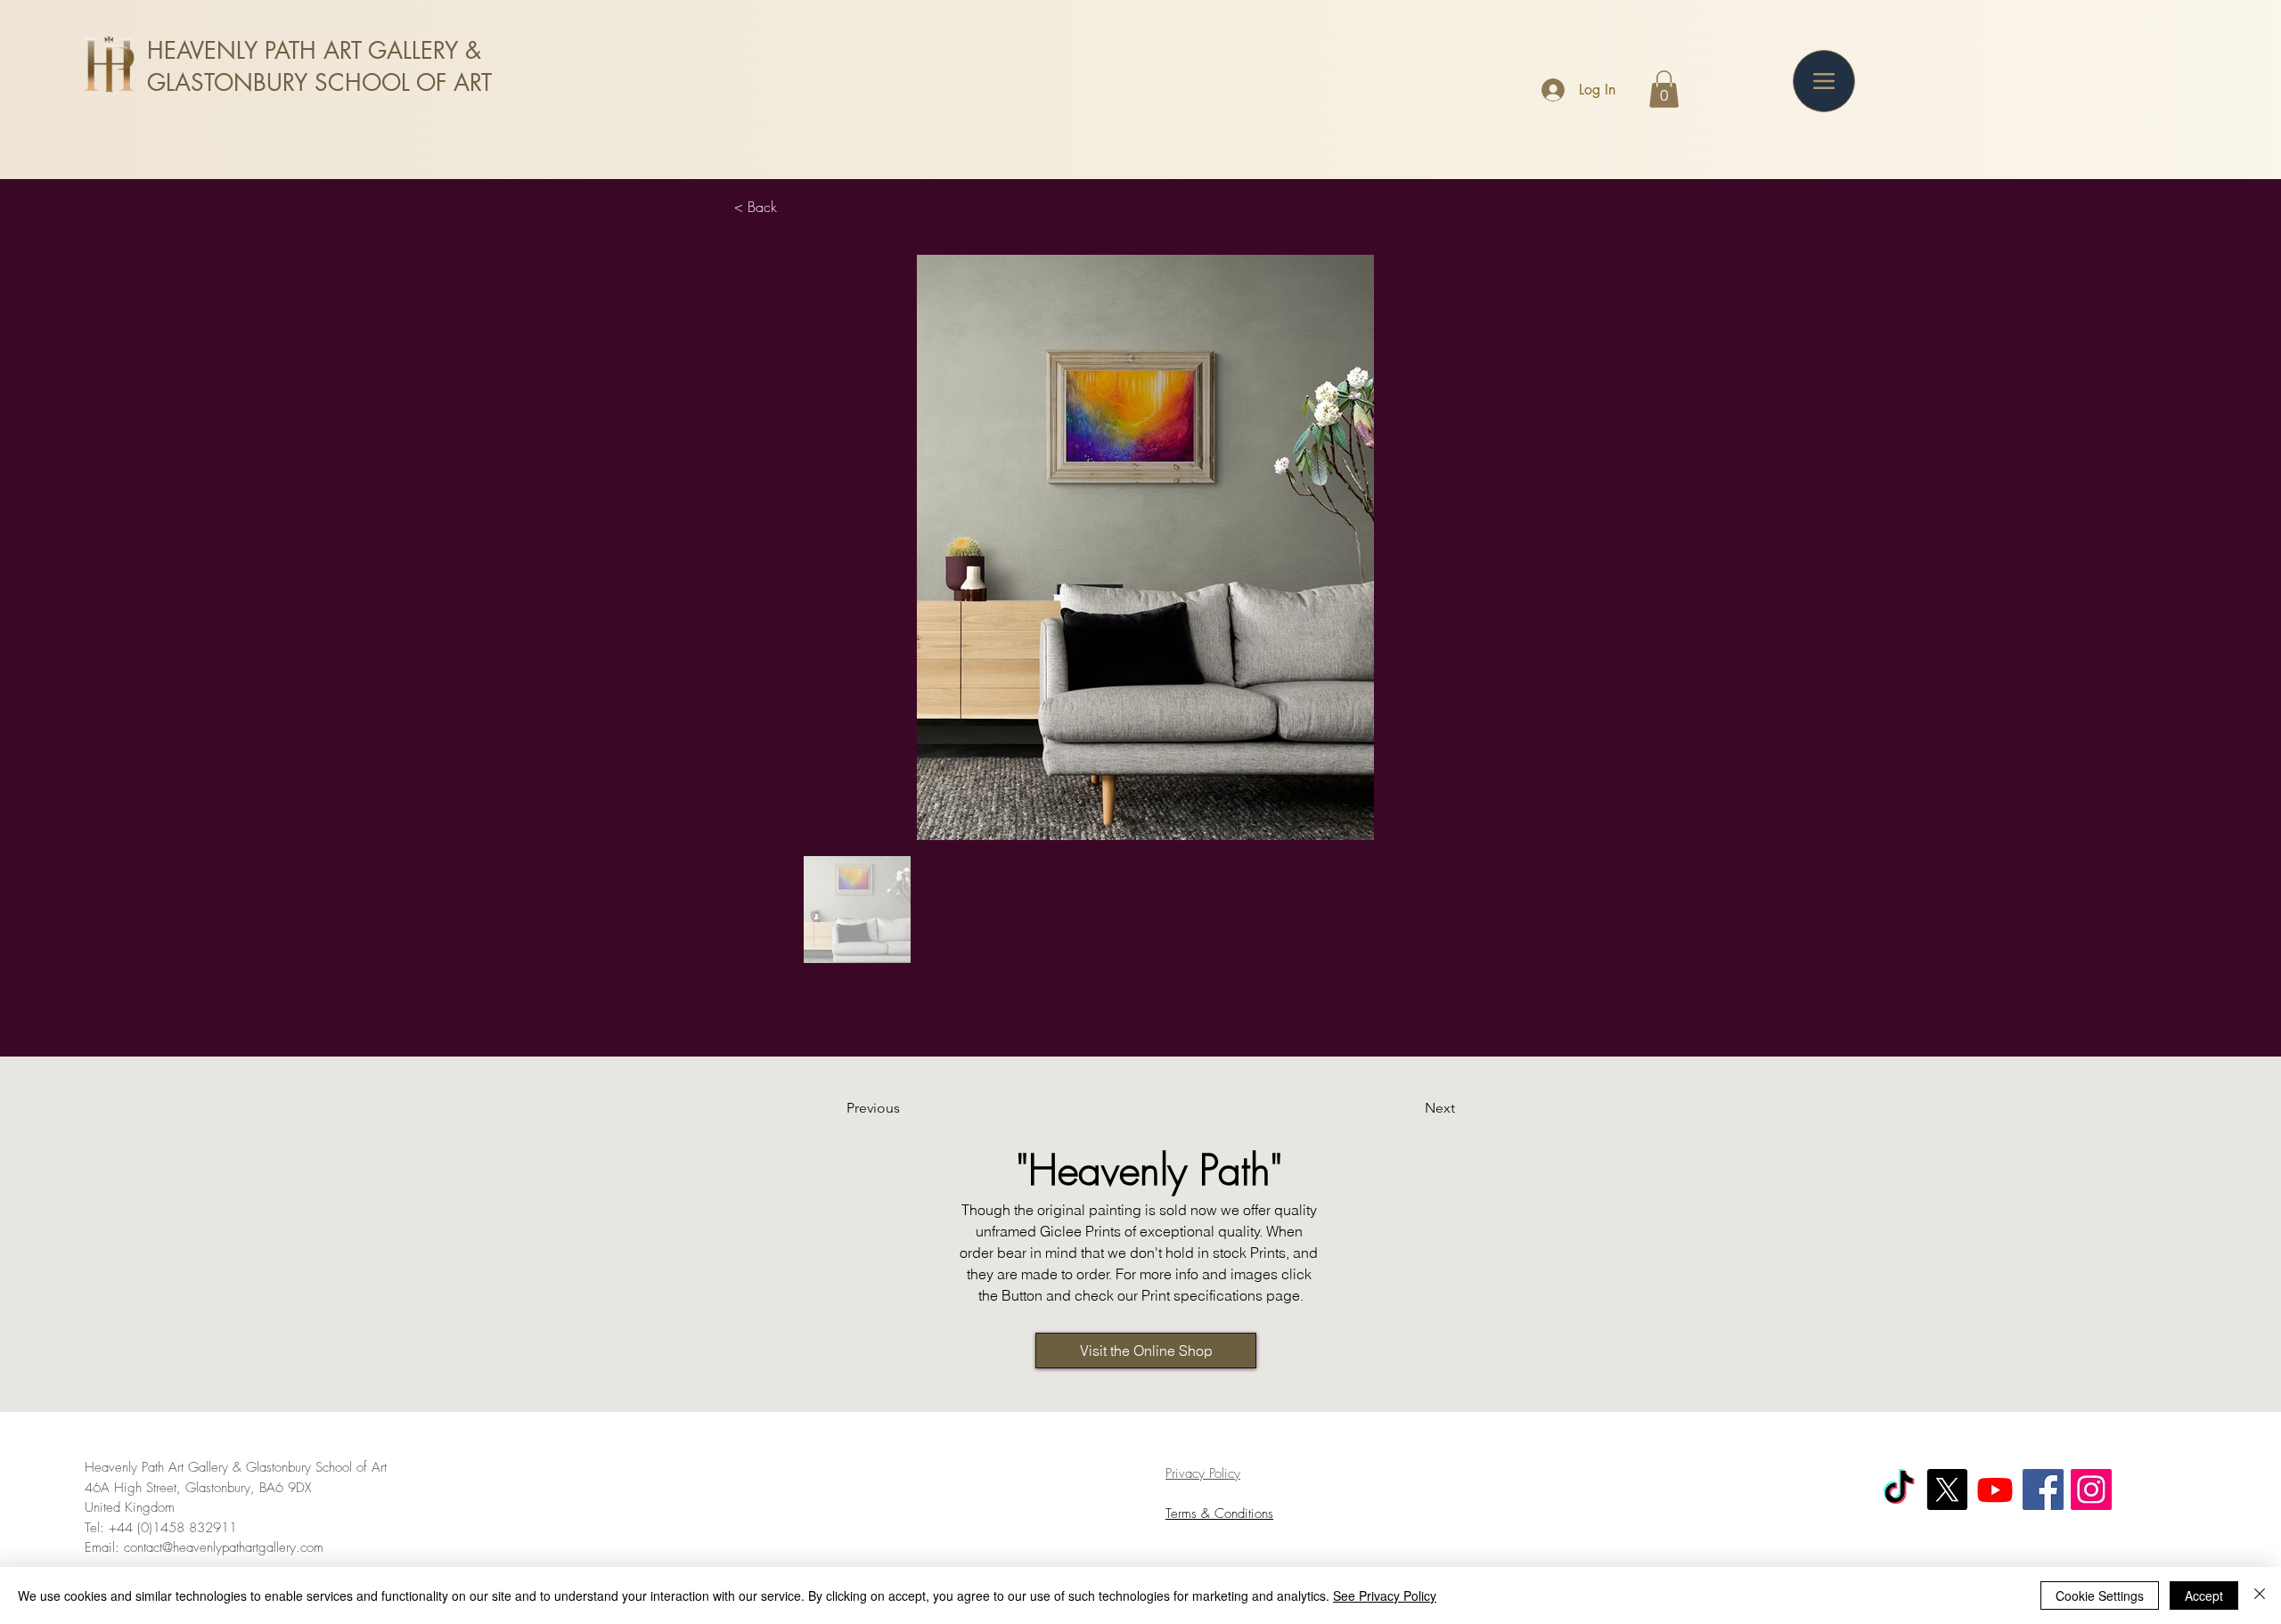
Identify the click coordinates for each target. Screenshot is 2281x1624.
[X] (1947, 1489)
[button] (1664, 89)
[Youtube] (1995, 1489)
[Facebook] (2043, 1489)
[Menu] (1824, 81)
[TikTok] (1899, 1489)
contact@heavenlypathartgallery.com (224, 1547)
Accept (2204, 1595)
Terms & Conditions (1219, 1514)
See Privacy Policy (1385, 1595)
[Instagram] (2091, 1489)
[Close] (2260, 1595)
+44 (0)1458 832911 (173, 1528)
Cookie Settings (2100, 1595)
